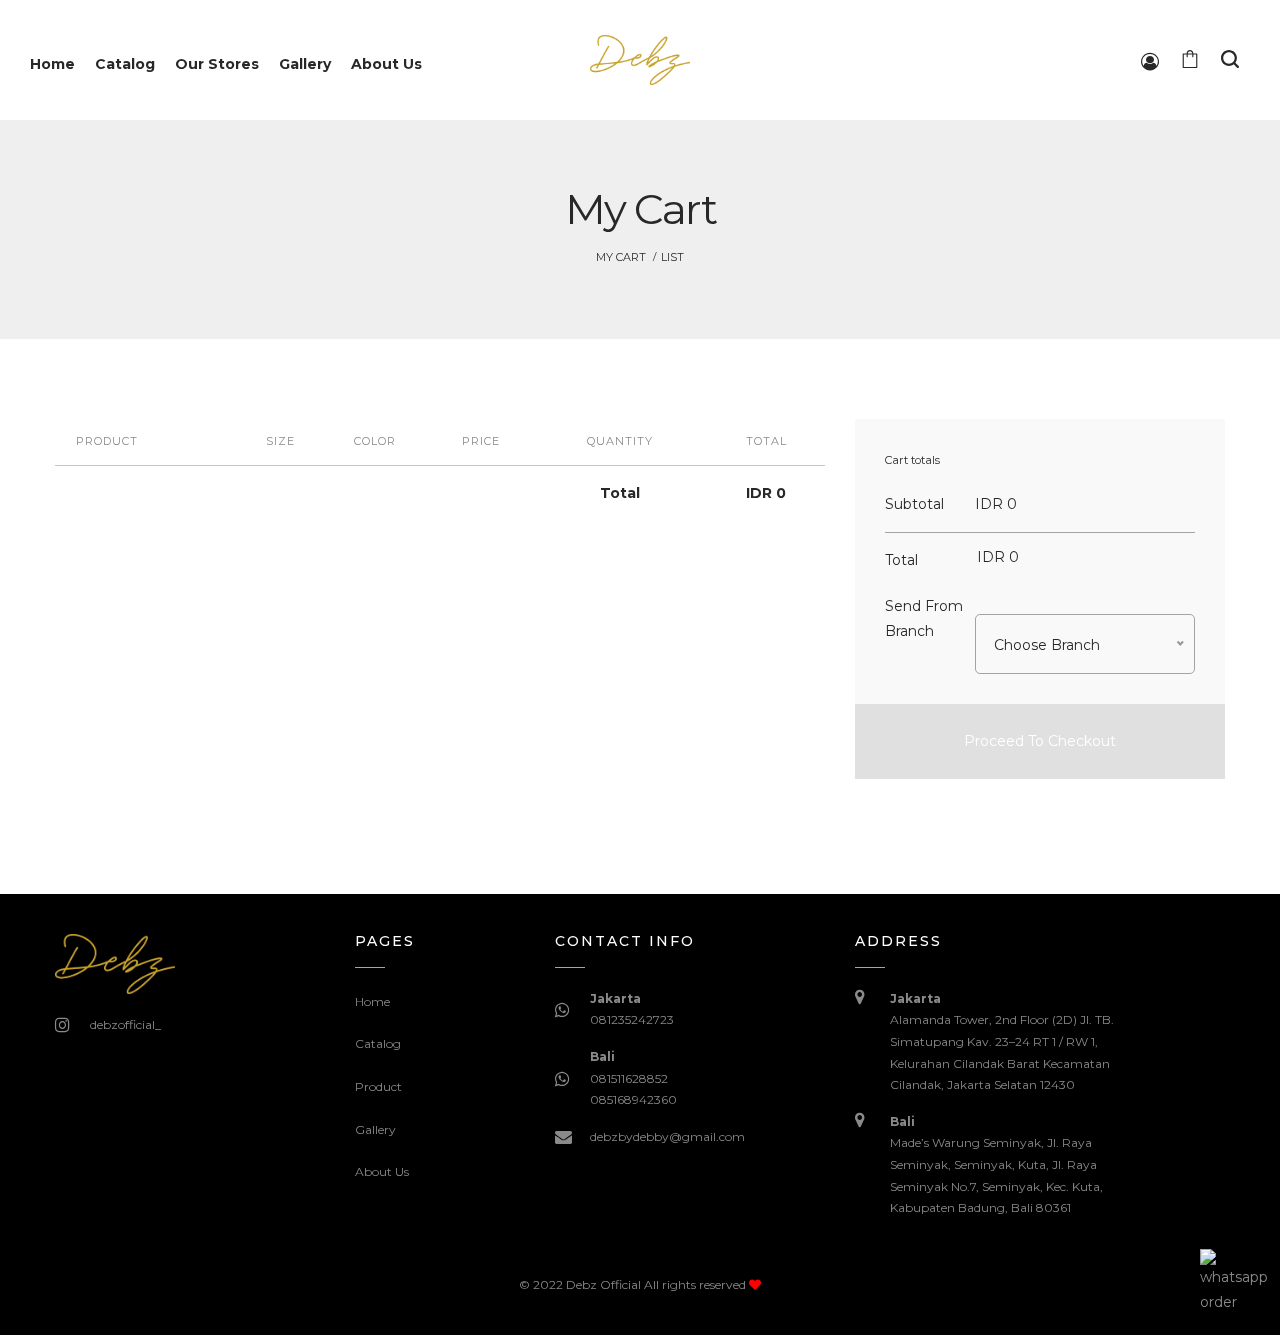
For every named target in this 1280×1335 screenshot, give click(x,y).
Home (372, 1001)
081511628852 (629, 1078)
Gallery (375, 1129)
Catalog (378, 1043)
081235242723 (632, 1019)
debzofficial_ (125, 1024)
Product (378, 1086)
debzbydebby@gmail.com (667, 1136)
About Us (382, 1171)
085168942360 (633, 1099)
